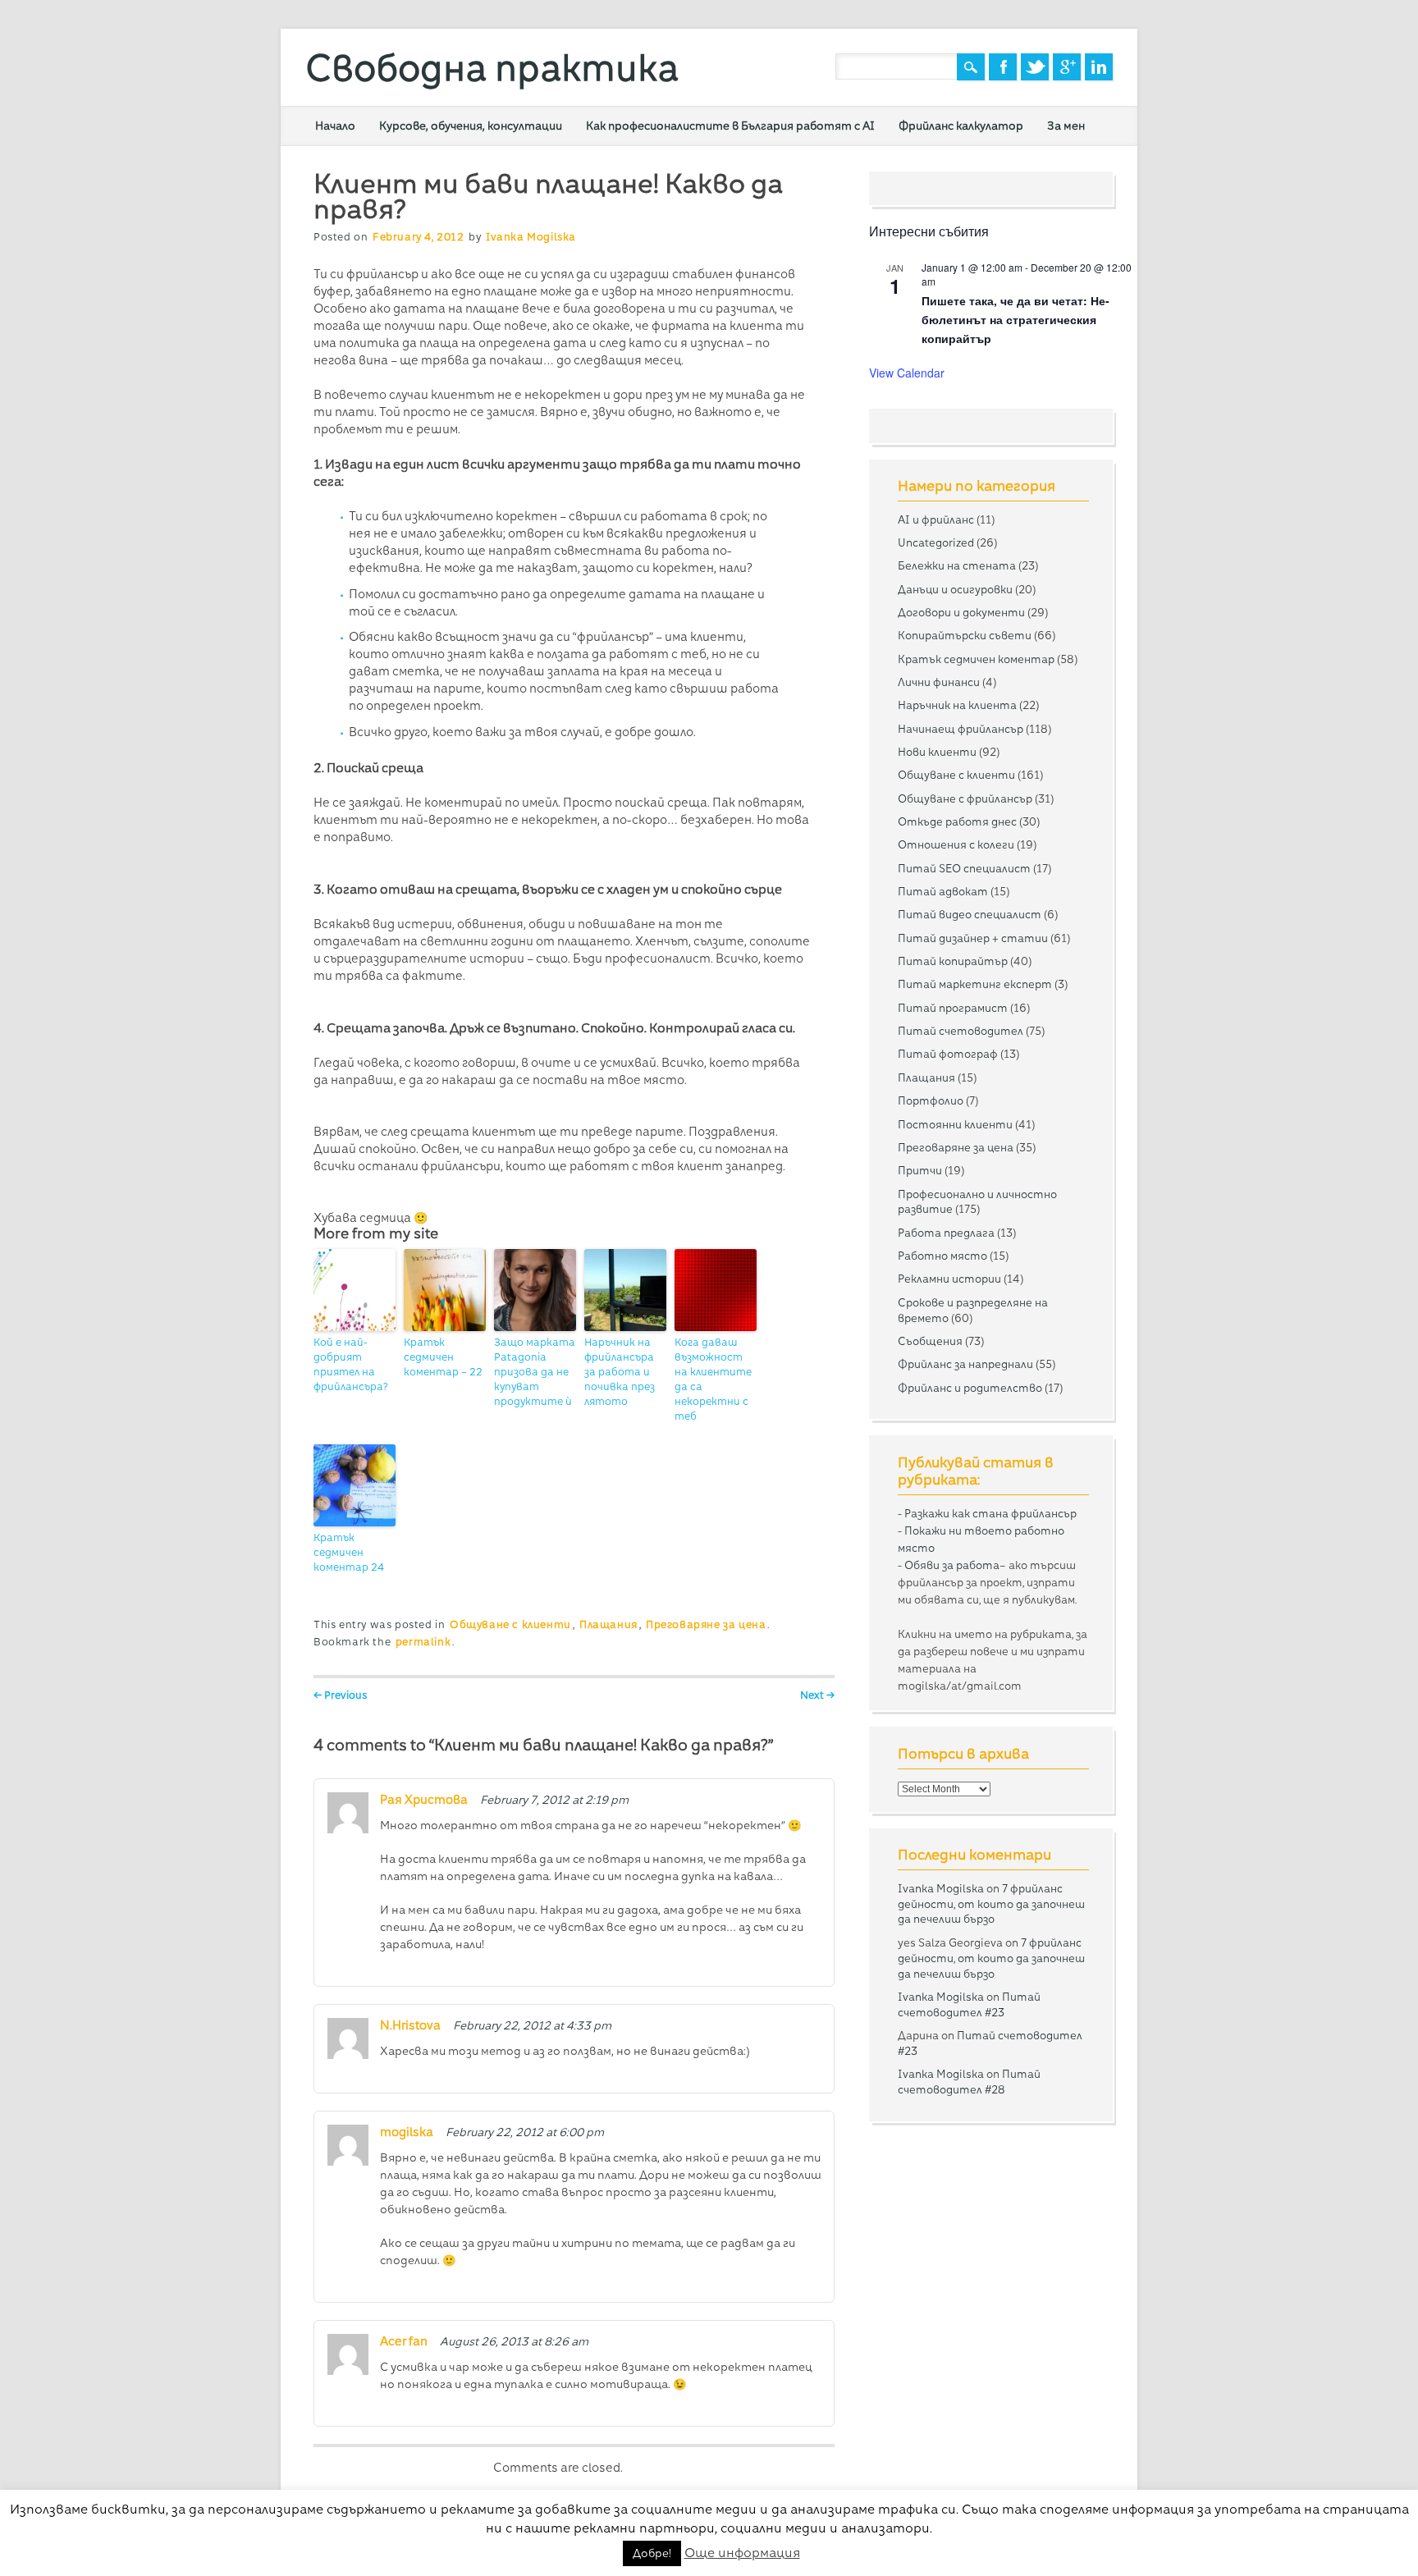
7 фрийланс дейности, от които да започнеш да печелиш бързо (991, 1904)
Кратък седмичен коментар (976, 659)
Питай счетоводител (961, 1031)
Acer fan (404, 2341)
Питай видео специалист (970, 914)
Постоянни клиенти (955, 1124)
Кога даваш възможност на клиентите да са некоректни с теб (713, 1379)
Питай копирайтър (953, 961)
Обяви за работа (952, 1565)
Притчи (920, 1170)
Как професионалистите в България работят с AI (730, 126)
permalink (423, 1642)
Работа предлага (946, 1233)
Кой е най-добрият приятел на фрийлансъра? (351, 1364)
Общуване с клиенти (510, 1624)
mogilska (407, 2132)
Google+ (1067, 67)
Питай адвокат (943, 891)
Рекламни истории (949, 1279)
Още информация (742, 2553)
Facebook (1003, 67)
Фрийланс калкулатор (961, 126)
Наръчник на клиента (957, 705)
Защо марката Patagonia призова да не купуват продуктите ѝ (535, 1372)
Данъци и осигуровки (955, 589)
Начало (335, 126)
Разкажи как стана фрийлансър (990, 1513)
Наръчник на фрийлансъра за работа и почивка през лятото (620, 1372)
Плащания (608, 1624)
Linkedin (1099, 67)
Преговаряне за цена (706, 1624)
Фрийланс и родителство (970, 1388)
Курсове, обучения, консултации (471, 126)
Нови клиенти (937, 752)
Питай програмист (953, 1008)
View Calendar (907, 373)
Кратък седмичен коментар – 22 (443, 1357)
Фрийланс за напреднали (965, 1364)
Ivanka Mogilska (531, 237)
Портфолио (931, 1100)
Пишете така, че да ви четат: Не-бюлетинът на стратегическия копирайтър (1015, 319)
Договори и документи (961, 612)
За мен (1066, 126)
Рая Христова (424, 1800)
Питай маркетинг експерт (975, 984)
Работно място (942, 1256)
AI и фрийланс (936, 519)
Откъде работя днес (957, 821)
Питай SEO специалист (964, 868)
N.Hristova (410, 2025)
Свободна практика (492, 68)
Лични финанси (939, 682)
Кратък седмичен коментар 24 (349, 1552)
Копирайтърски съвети (965, 635)
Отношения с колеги (956, 844)
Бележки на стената (957, 565)
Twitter (1035, 67)
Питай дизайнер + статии (973, 938)
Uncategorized (936, 542)
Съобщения (930, 1341)
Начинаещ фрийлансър (961, 729)
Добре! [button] (652, 2553)
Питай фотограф (948, 1054)
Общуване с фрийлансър (965, 798)
